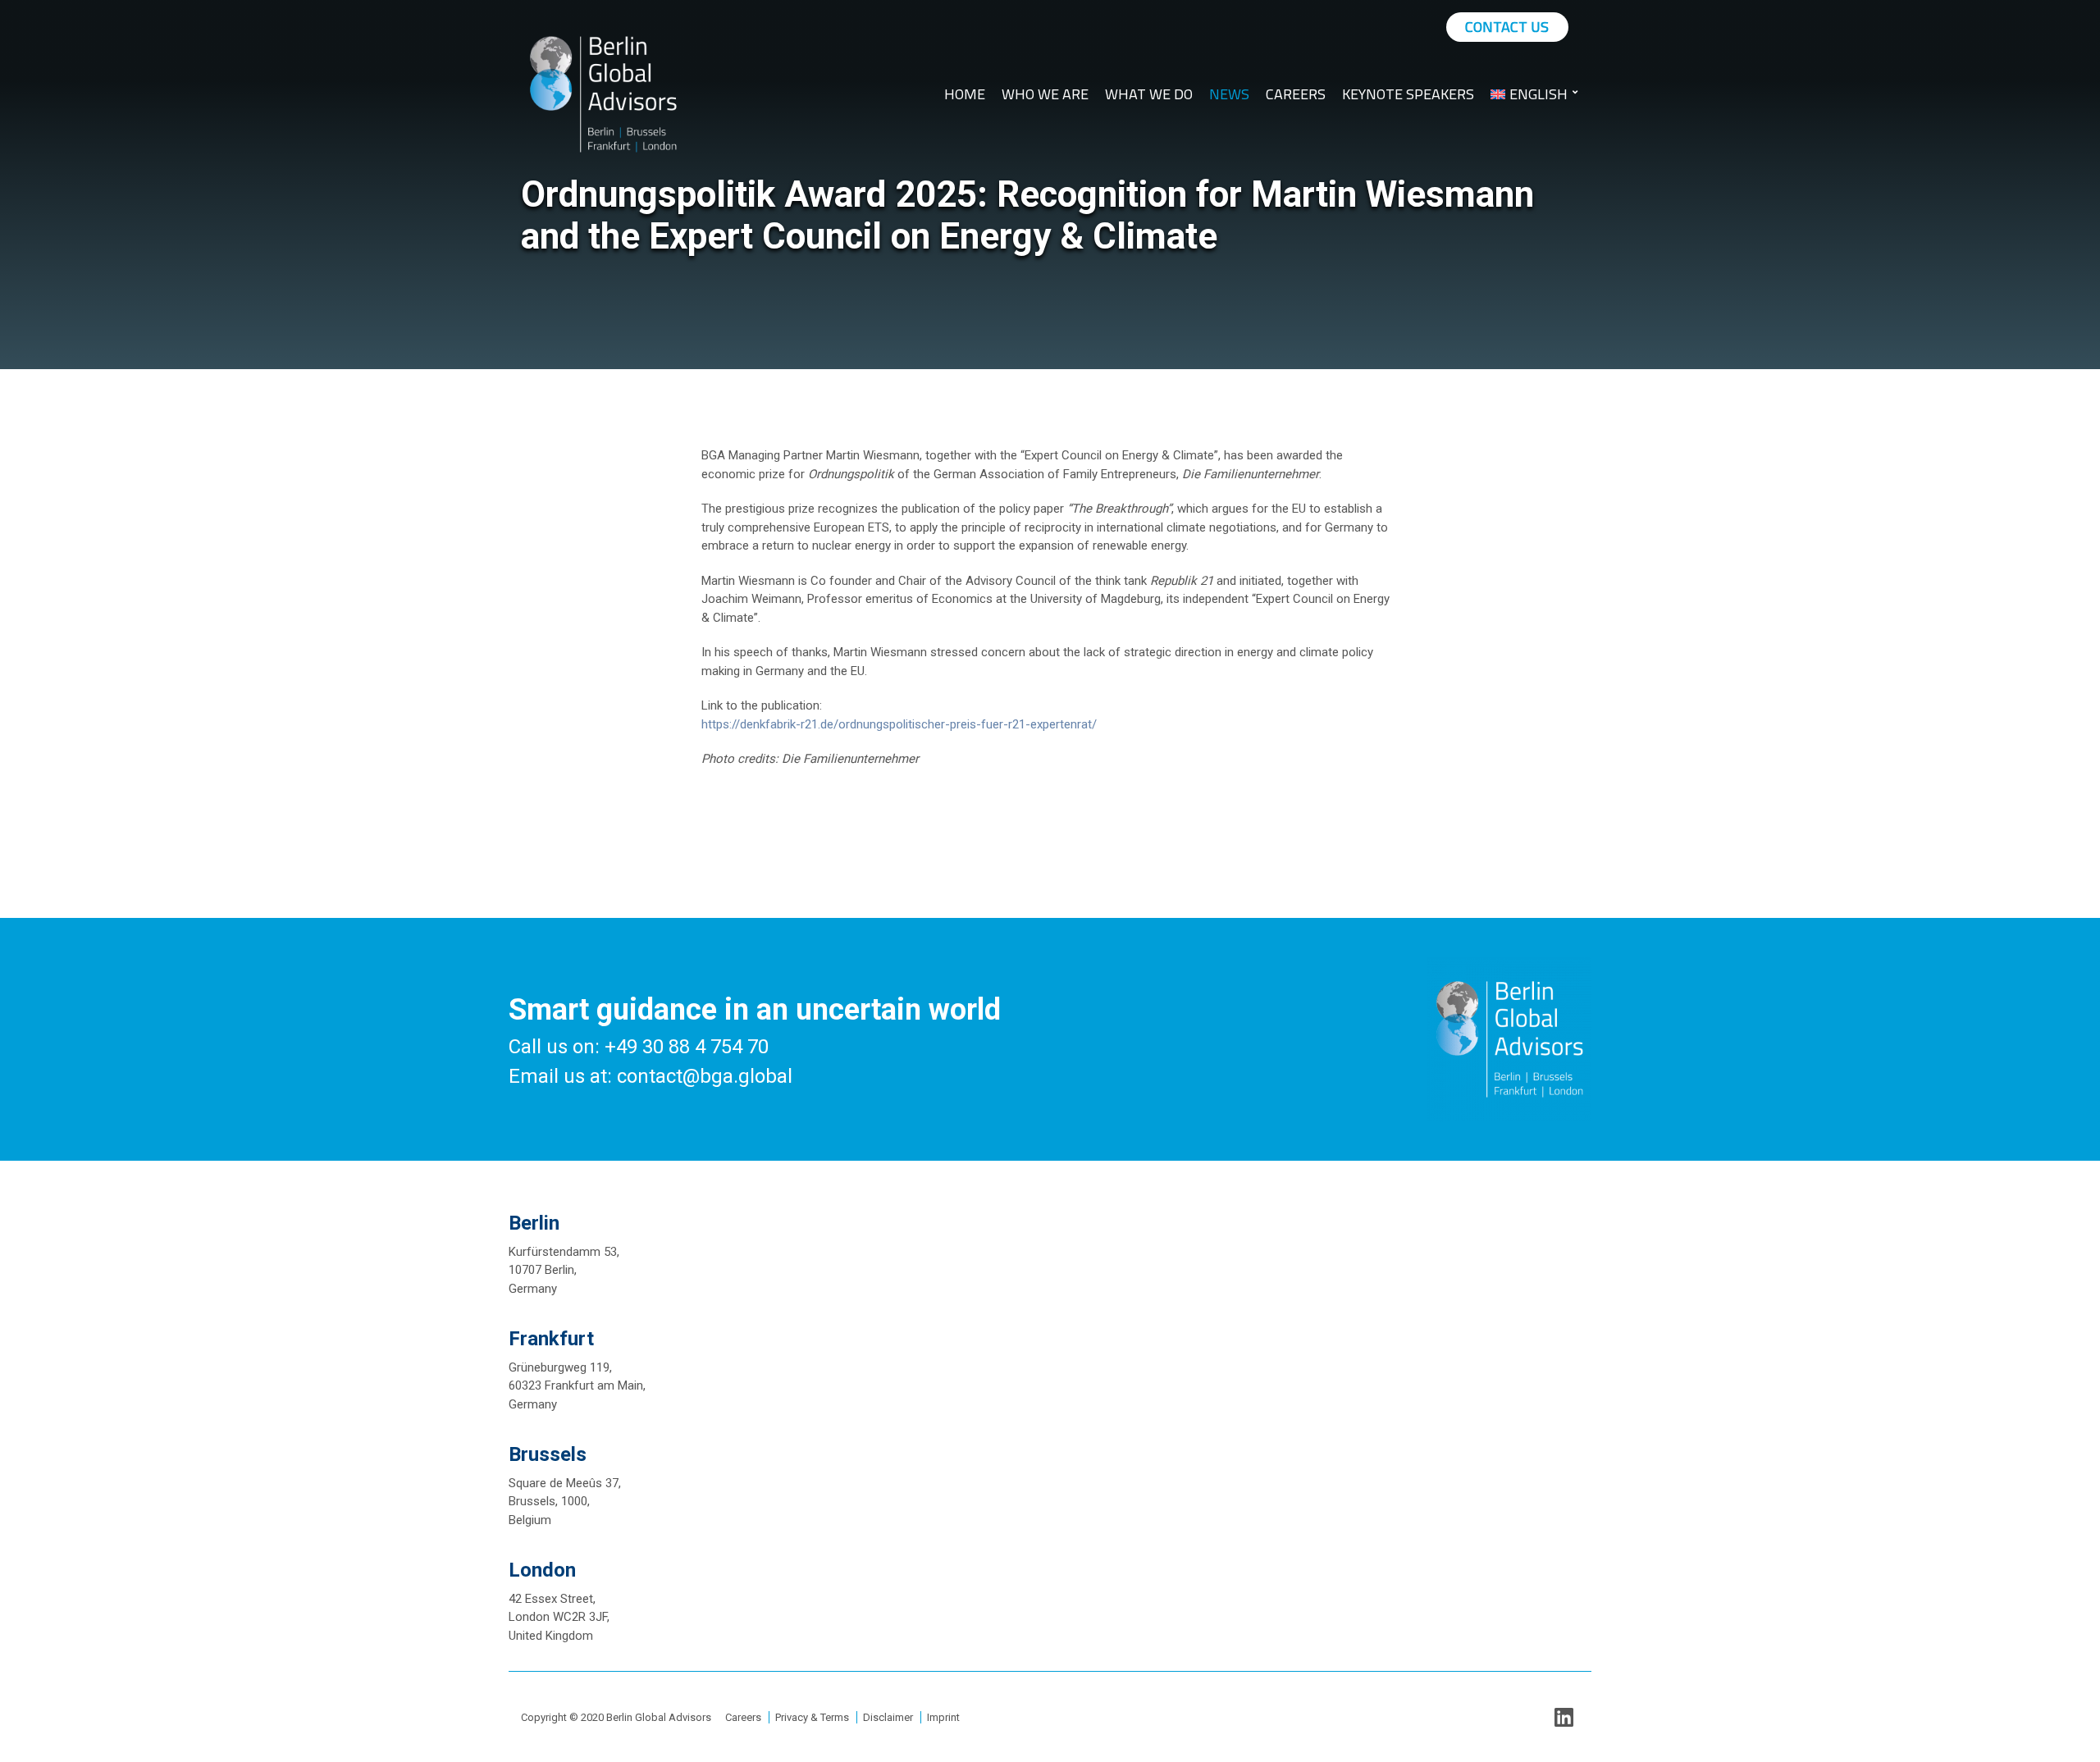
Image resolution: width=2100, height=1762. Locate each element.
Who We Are (1045, 94)
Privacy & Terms (812, 1717)
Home (965, 94)
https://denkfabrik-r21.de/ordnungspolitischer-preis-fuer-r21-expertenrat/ (899, 724)
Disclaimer (888, 1717)
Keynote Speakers (1408, 94)
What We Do (1149, 94)
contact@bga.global (705, 1076)
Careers (1296, 94)
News (1229, 94)
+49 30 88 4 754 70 (687, 1047)
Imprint (943, 1717)
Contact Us (1507, 27)
